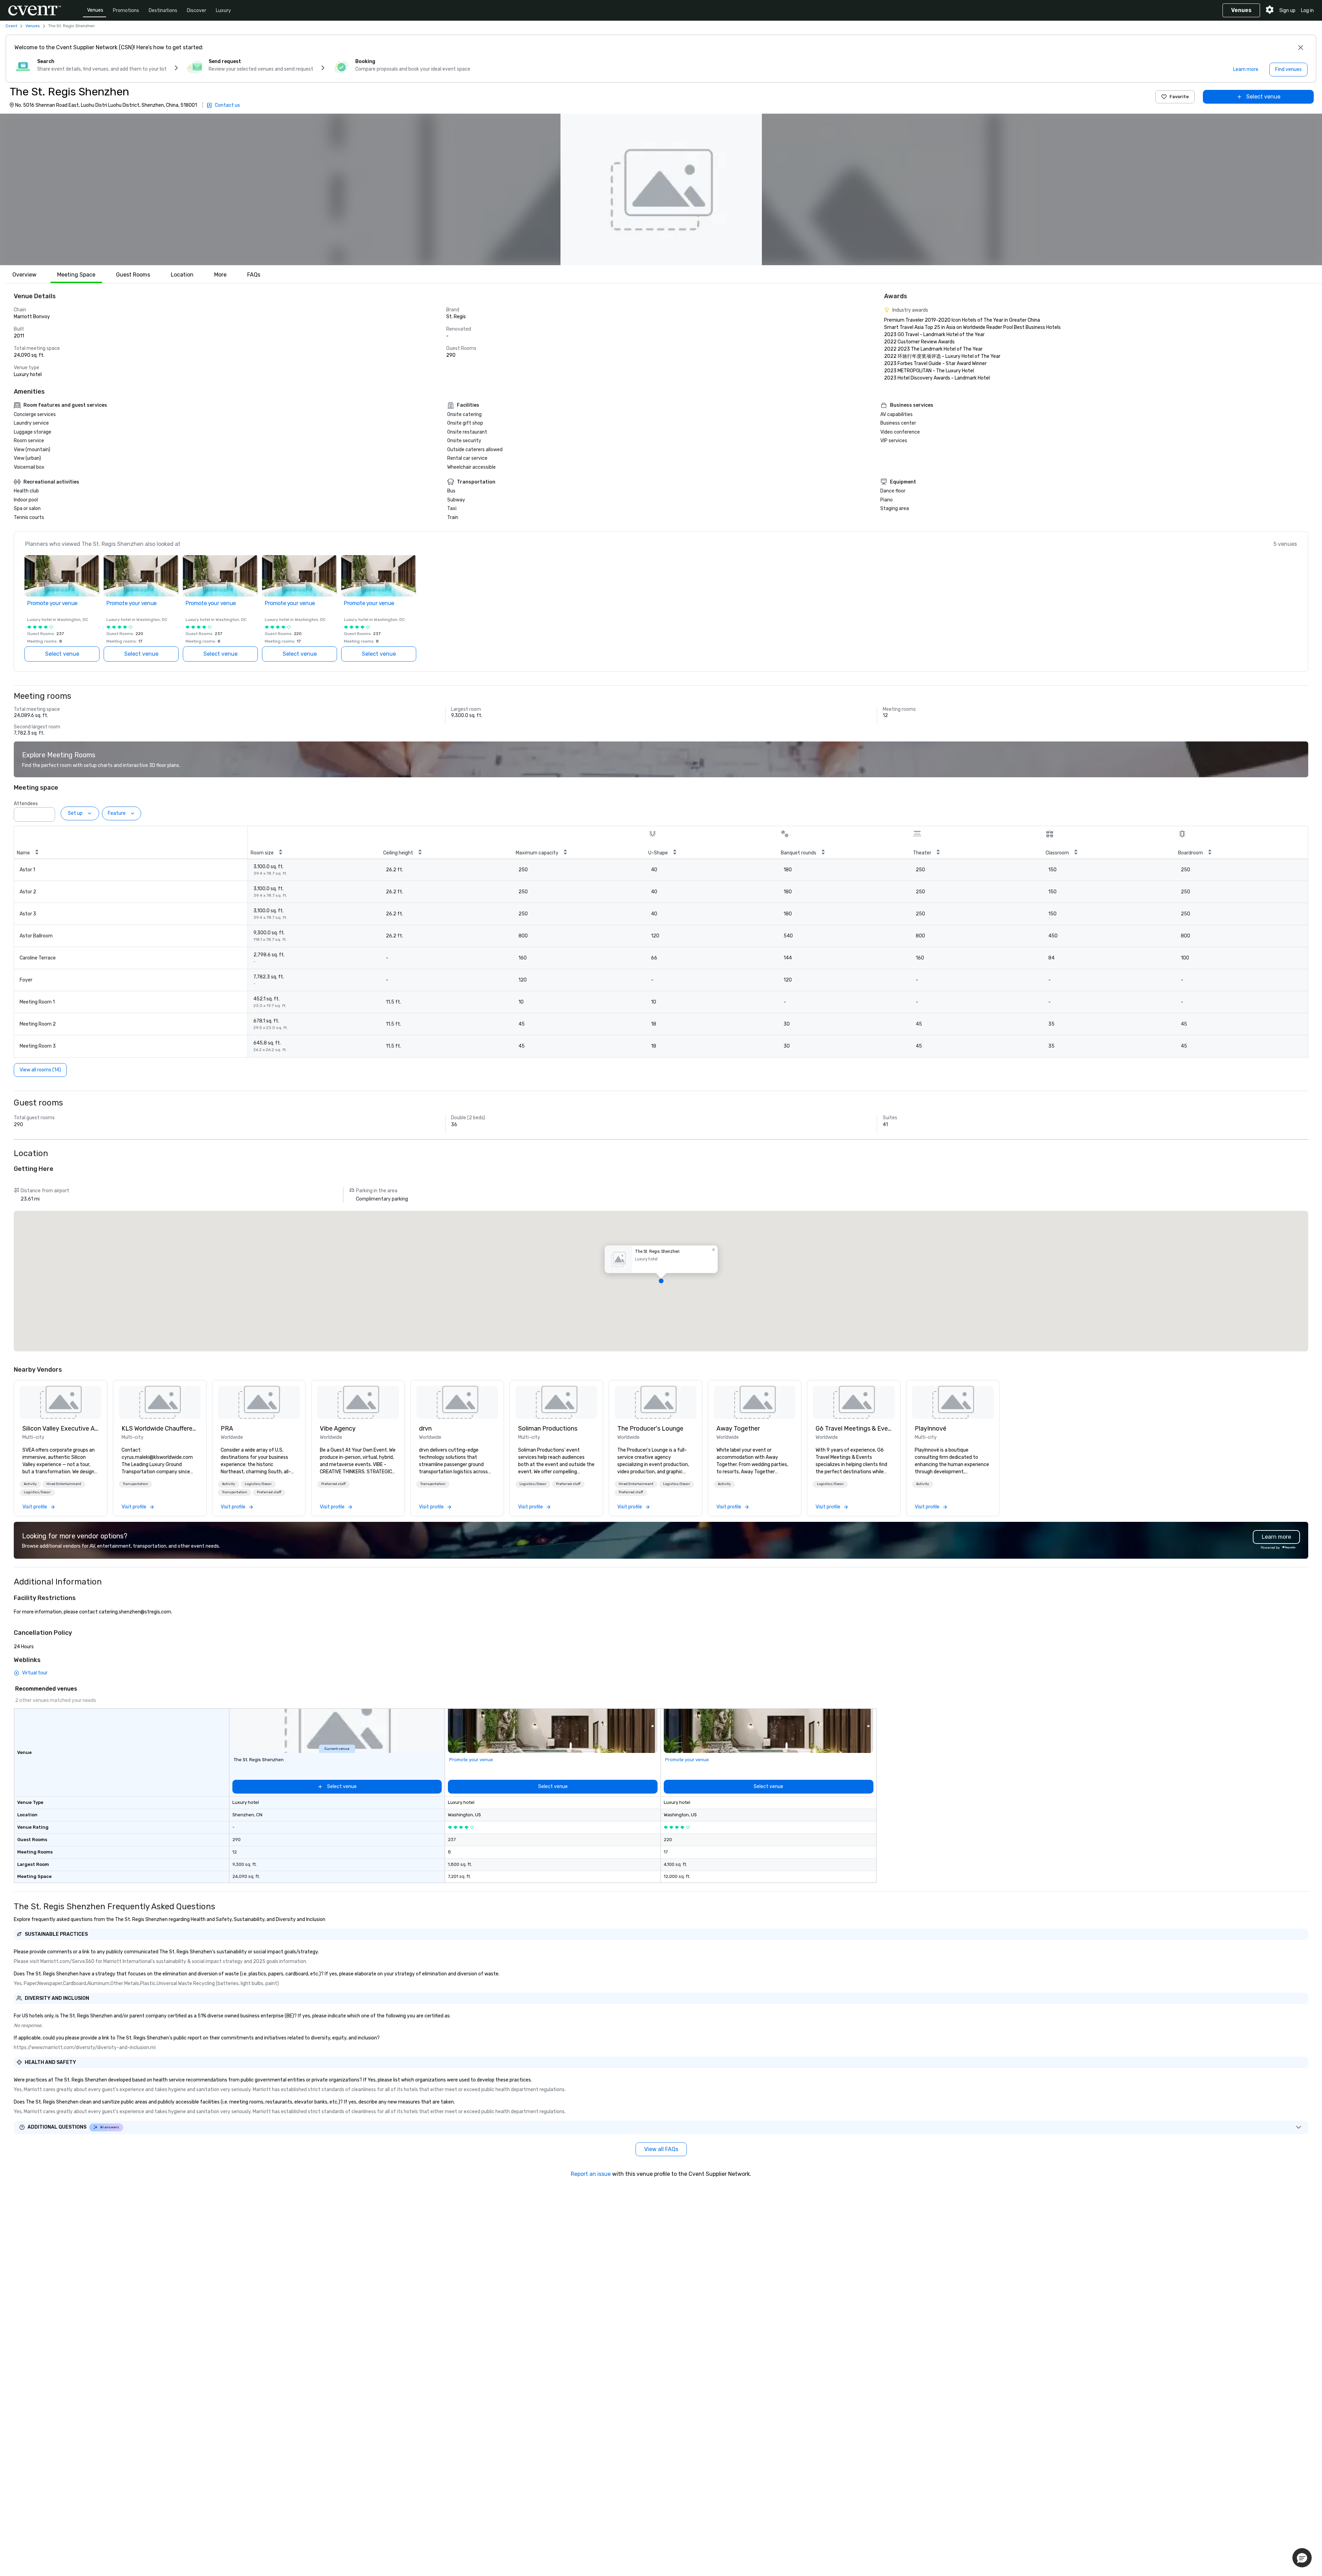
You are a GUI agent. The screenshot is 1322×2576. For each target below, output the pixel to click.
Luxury (223, 11)
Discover (197, 11)
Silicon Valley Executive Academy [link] (61, 1429)
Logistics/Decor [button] (37, 1492)
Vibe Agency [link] (338, 1429)
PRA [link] (227, 1429)
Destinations (163, 11)
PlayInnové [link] (931, 1429)
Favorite (1179, 97)
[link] (61, 1402)
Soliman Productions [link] (548, 1429)
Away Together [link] (738, 1429)
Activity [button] (30, 1484)
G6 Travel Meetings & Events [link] (854, 1429)
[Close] (1301, 48)
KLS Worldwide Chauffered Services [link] (160, 1429)
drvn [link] (425, 1429)
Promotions (126, 11)
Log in (1307, 11)
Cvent (11, 26)
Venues (95, 10)
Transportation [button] (135, 1484)
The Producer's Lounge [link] (650, 1429)
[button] (661, 189)
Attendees (26, 804)
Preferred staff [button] (269, 1492)
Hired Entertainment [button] (64, 1484)
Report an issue (591, 2174)
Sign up (1287, 11)
